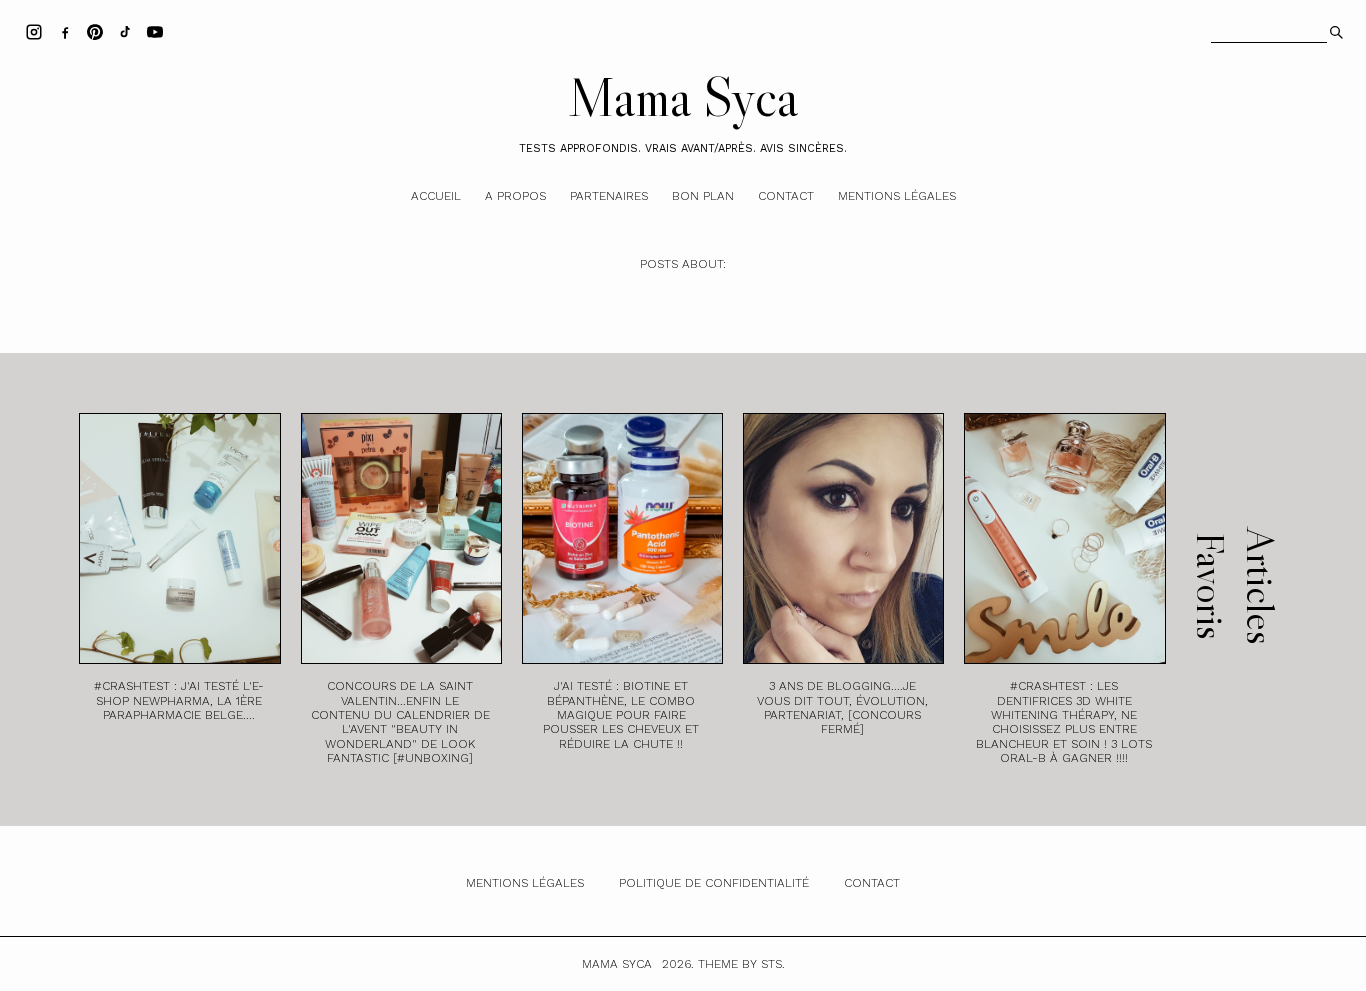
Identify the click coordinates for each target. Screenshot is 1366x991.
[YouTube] (155, 31)
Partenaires (609, 196)
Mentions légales (897, 196)
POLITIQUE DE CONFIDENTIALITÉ (714, 883)
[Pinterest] (95, 31)
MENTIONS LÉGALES (525, 883)
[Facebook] (65, 31)
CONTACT (872, 883)
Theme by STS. (741, 964)
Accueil (436, 196)
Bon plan (703, 196)
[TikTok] (125, 31)
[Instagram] (34, 31)
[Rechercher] (1334, 30)
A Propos (515, 196)
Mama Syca (683, 97)
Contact (786, 196)
